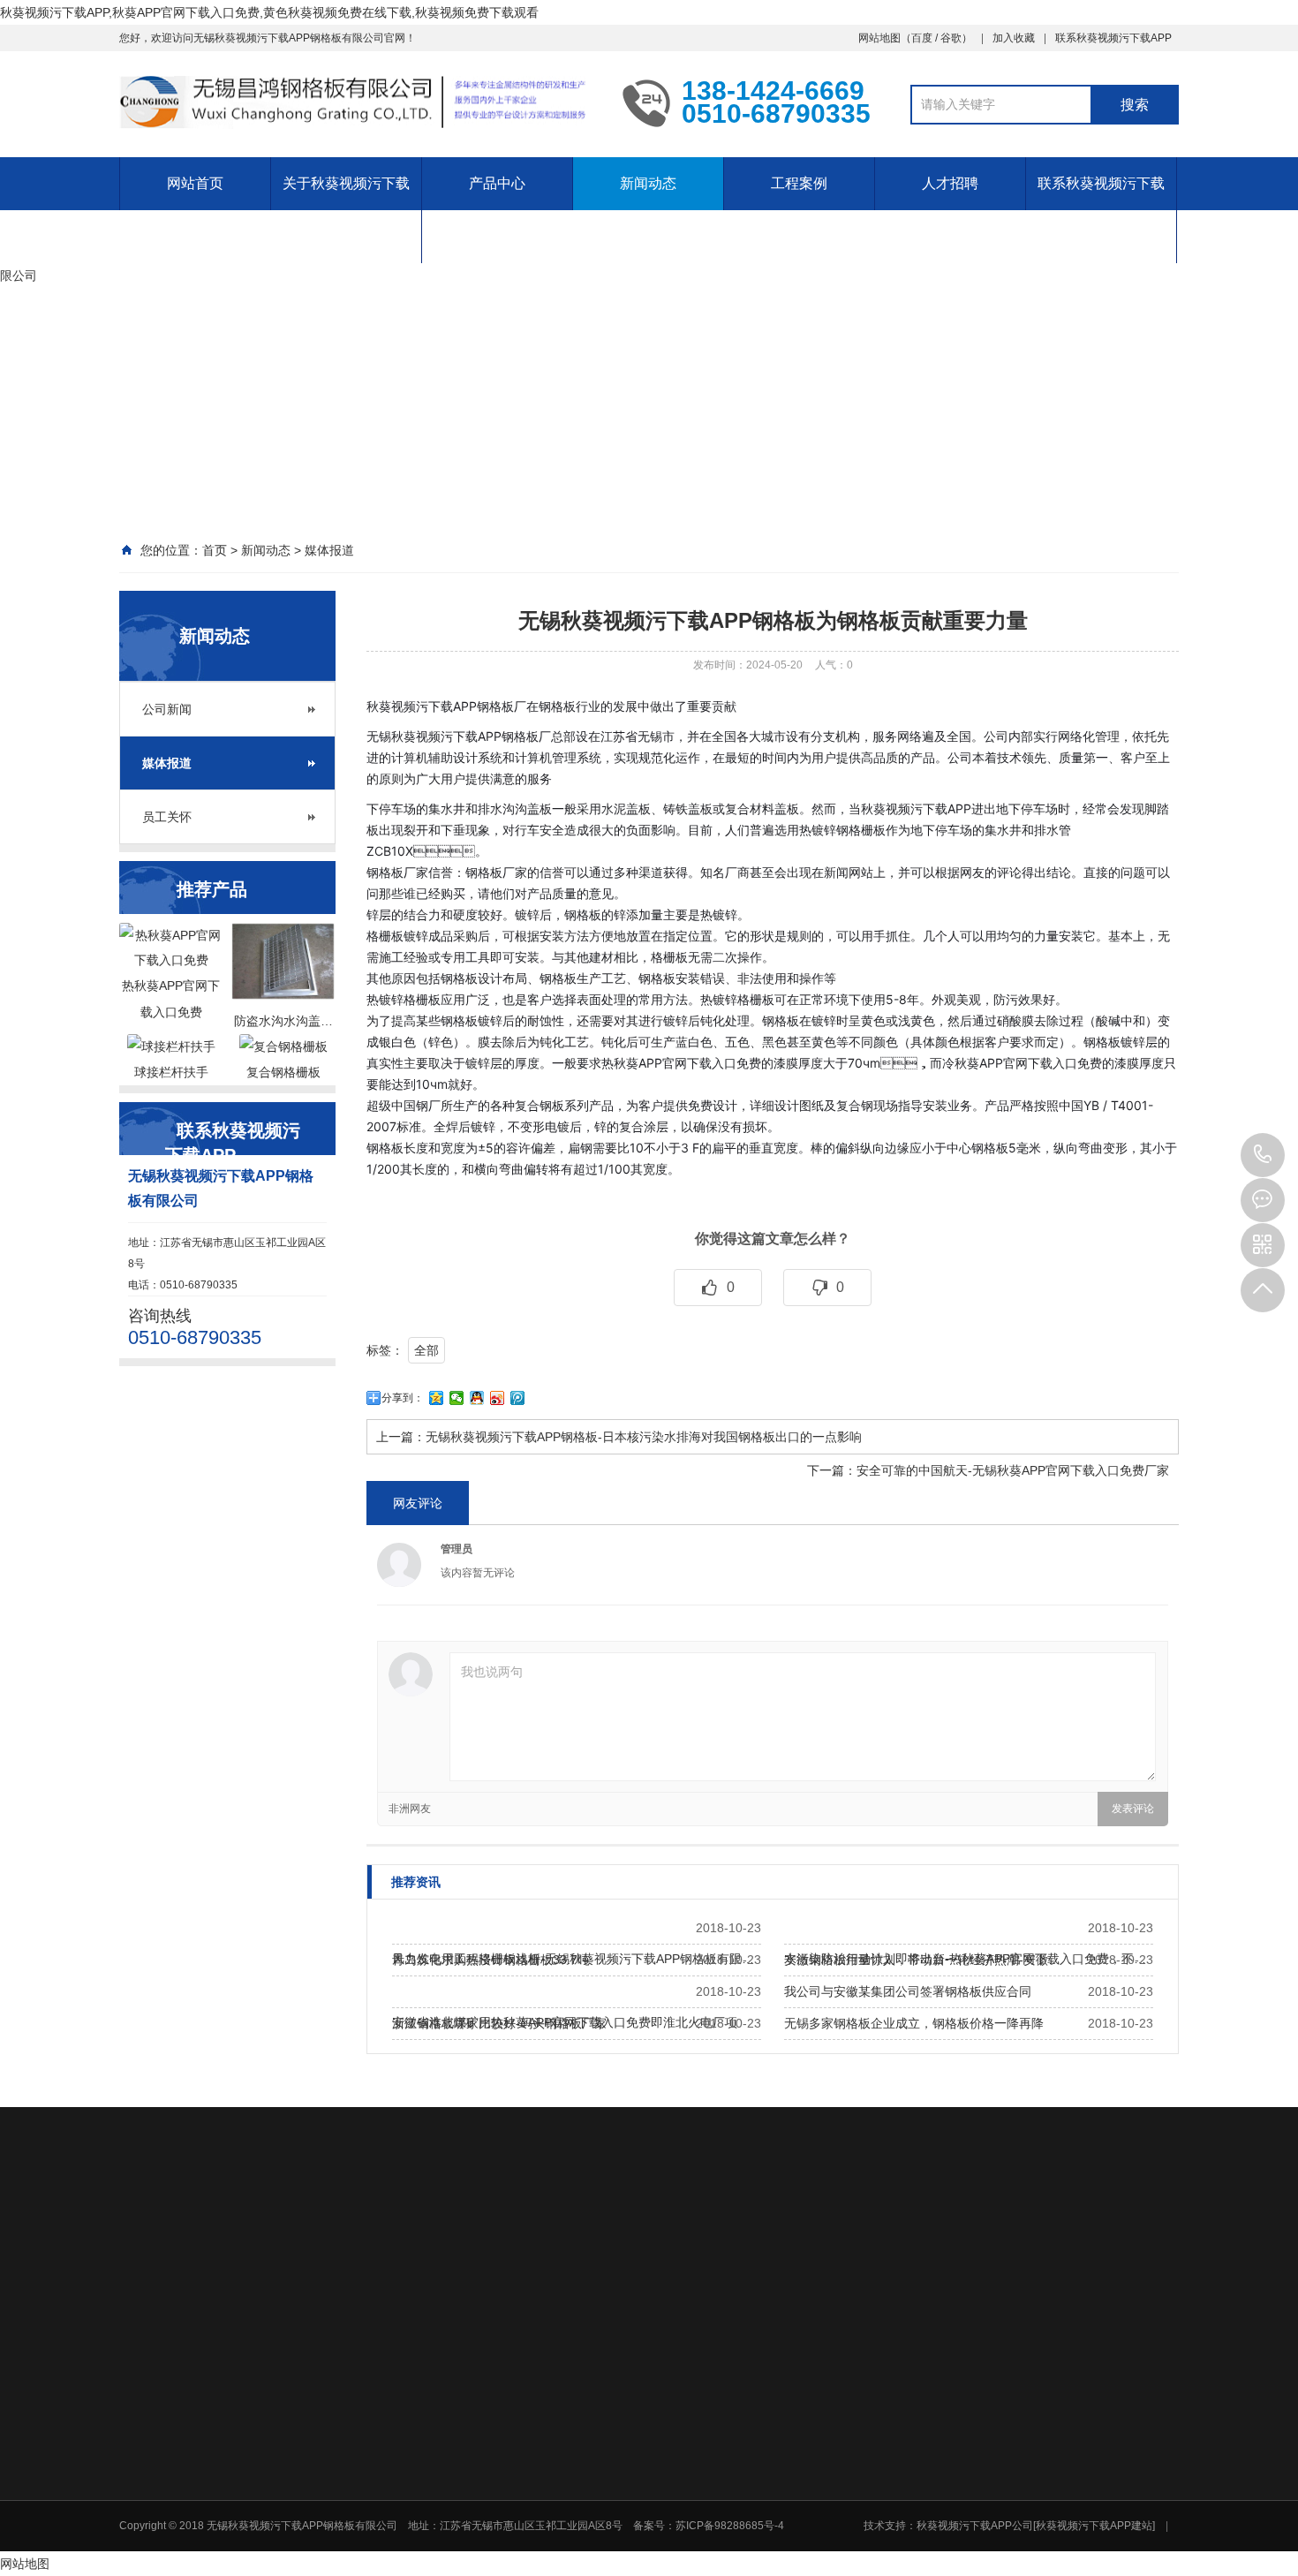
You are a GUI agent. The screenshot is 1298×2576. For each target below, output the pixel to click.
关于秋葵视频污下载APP (346, 210)
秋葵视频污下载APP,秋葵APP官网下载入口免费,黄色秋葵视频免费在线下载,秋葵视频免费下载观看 (269, 12)
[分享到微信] (457, 1398)
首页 (215, 550)
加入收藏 (1014, 38)
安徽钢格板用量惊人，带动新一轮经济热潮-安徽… (922, 1960)
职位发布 (884, 2492)
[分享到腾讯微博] (518, 1398)
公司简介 (485, 2356)
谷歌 (951, 38)
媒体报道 (329, 550)
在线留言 (485, 2559)
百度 (922, 38)
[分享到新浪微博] (498, 1398)
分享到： (403, 1398)
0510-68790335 (1263, 1155)
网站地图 (879, 38)
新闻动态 (648, 183)
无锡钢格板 (298, 2234)
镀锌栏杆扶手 (732, 2448)
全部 (426, 1350)
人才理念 (884, 2469)
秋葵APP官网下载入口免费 (764, 2356)
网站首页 (195, 183)
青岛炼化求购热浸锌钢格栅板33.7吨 (491, 1960)
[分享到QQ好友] (477, 1398)
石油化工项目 (1019, 2379)
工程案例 (799, 183)
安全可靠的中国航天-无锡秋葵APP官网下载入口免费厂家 (1013, 1470)
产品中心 (497, 183)
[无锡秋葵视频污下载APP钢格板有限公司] (358, 102)
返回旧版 (222, 2234)
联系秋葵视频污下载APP (1113, 38)
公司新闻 (167, 709)
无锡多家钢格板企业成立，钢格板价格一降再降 (914, 2023)
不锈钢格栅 (727, 2379)
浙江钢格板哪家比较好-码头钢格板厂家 (499, 2023)
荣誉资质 (485, 2379)
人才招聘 (950, 183)
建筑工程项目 (1019, 2402)
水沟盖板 (721, 2402)
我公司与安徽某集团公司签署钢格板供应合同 (908, 1991)
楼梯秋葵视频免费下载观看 (764, 2425)
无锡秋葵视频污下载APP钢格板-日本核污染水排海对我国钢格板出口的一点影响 (644, 1437)
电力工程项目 (1019, 2356)
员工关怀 (167, 817)
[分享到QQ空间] (437, 1398)
